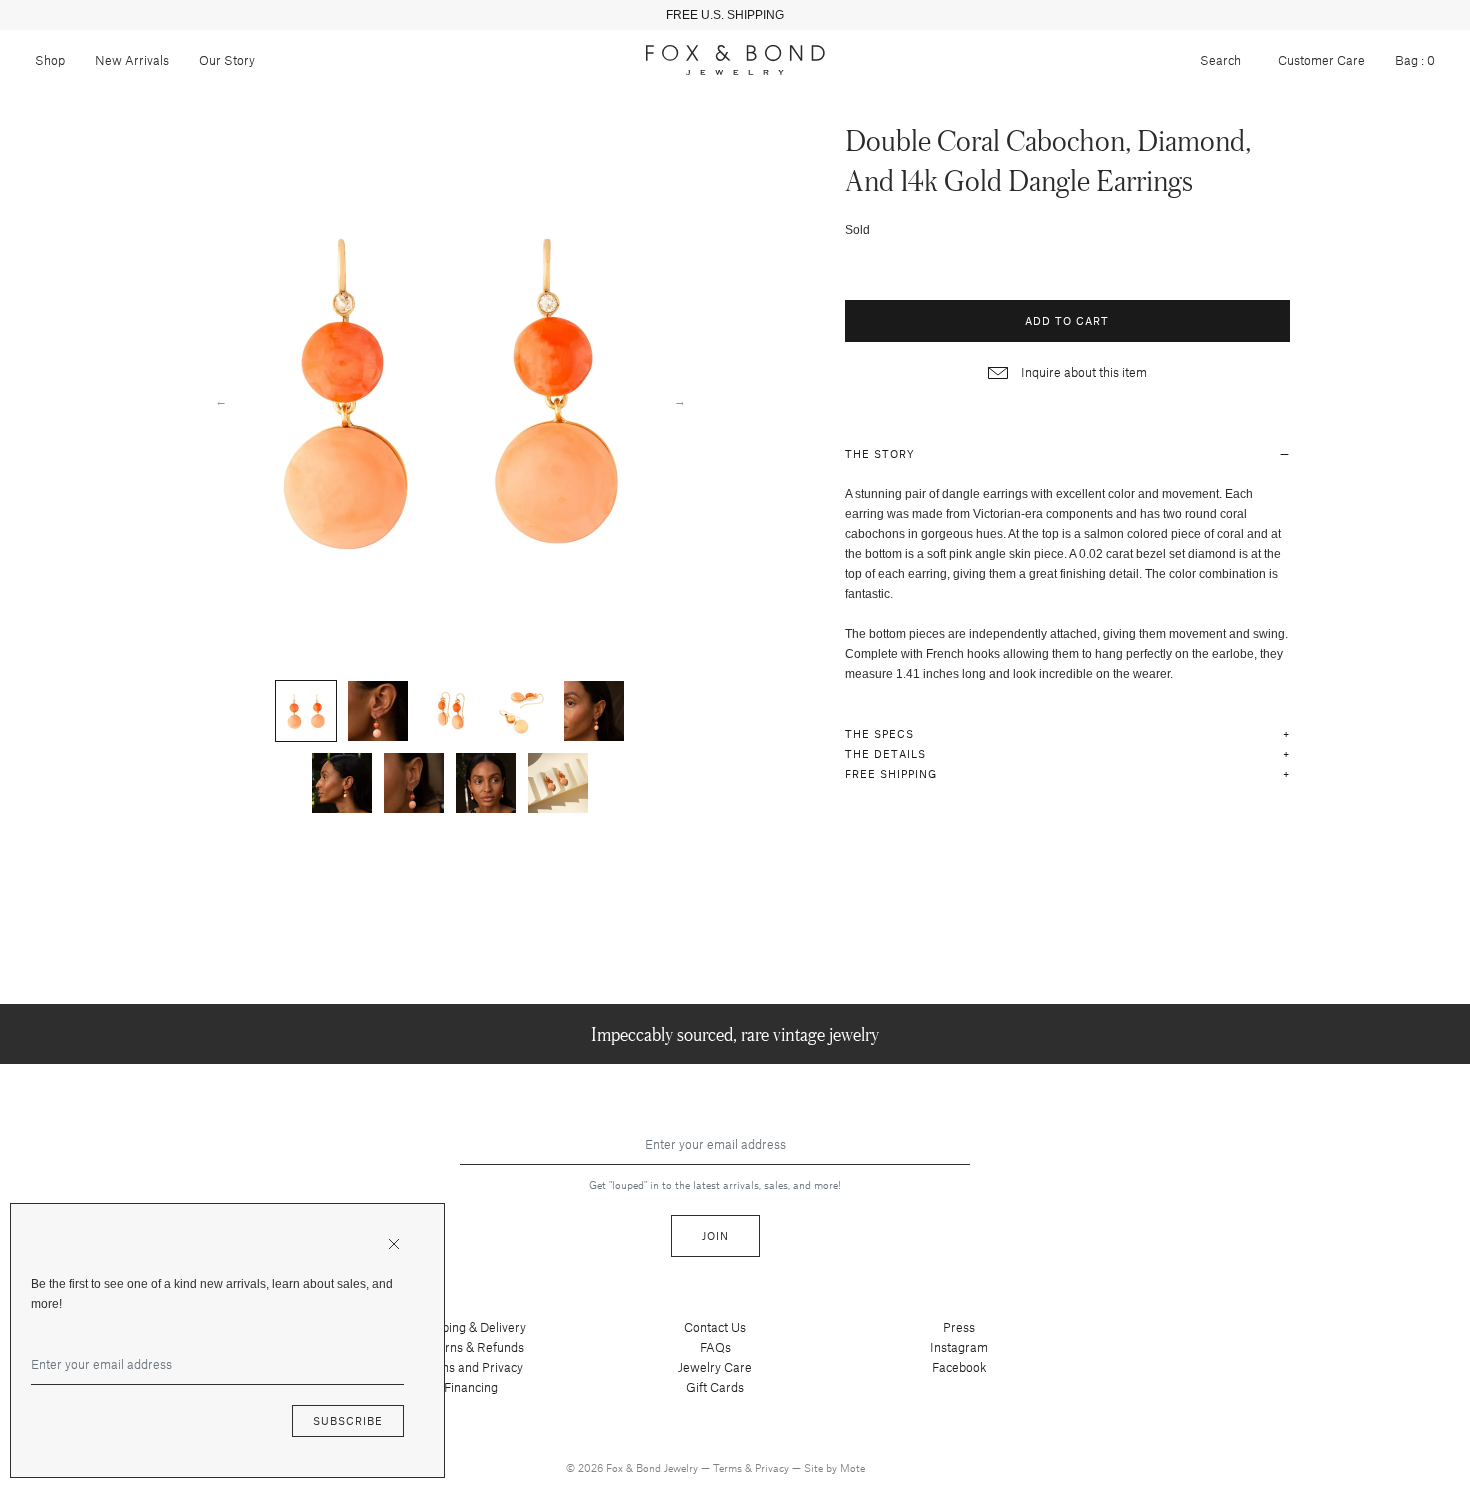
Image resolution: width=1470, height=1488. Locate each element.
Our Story (227, 60)
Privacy (773, 1467)
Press (959, 1327)
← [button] (221, 400)
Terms (729, 1467)
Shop (50, 60)
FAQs (715, 1347)
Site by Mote (834, 1467)
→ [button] (680, 400)
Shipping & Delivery (471, 1327)
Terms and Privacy (471, 1367)
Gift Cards (715, 1387)
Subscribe (348, 1420)
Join (715, 1235)
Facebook (959, 1367)
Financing (471, 1387)
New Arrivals (132, 60)
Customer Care (1321, 60)
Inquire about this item (1082, 372)
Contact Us (715, 1327)
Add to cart (1067, 320)
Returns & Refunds (471, 1347)
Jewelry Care (715, 1367)
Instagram (959, 1347)
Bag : (1415, 60)
